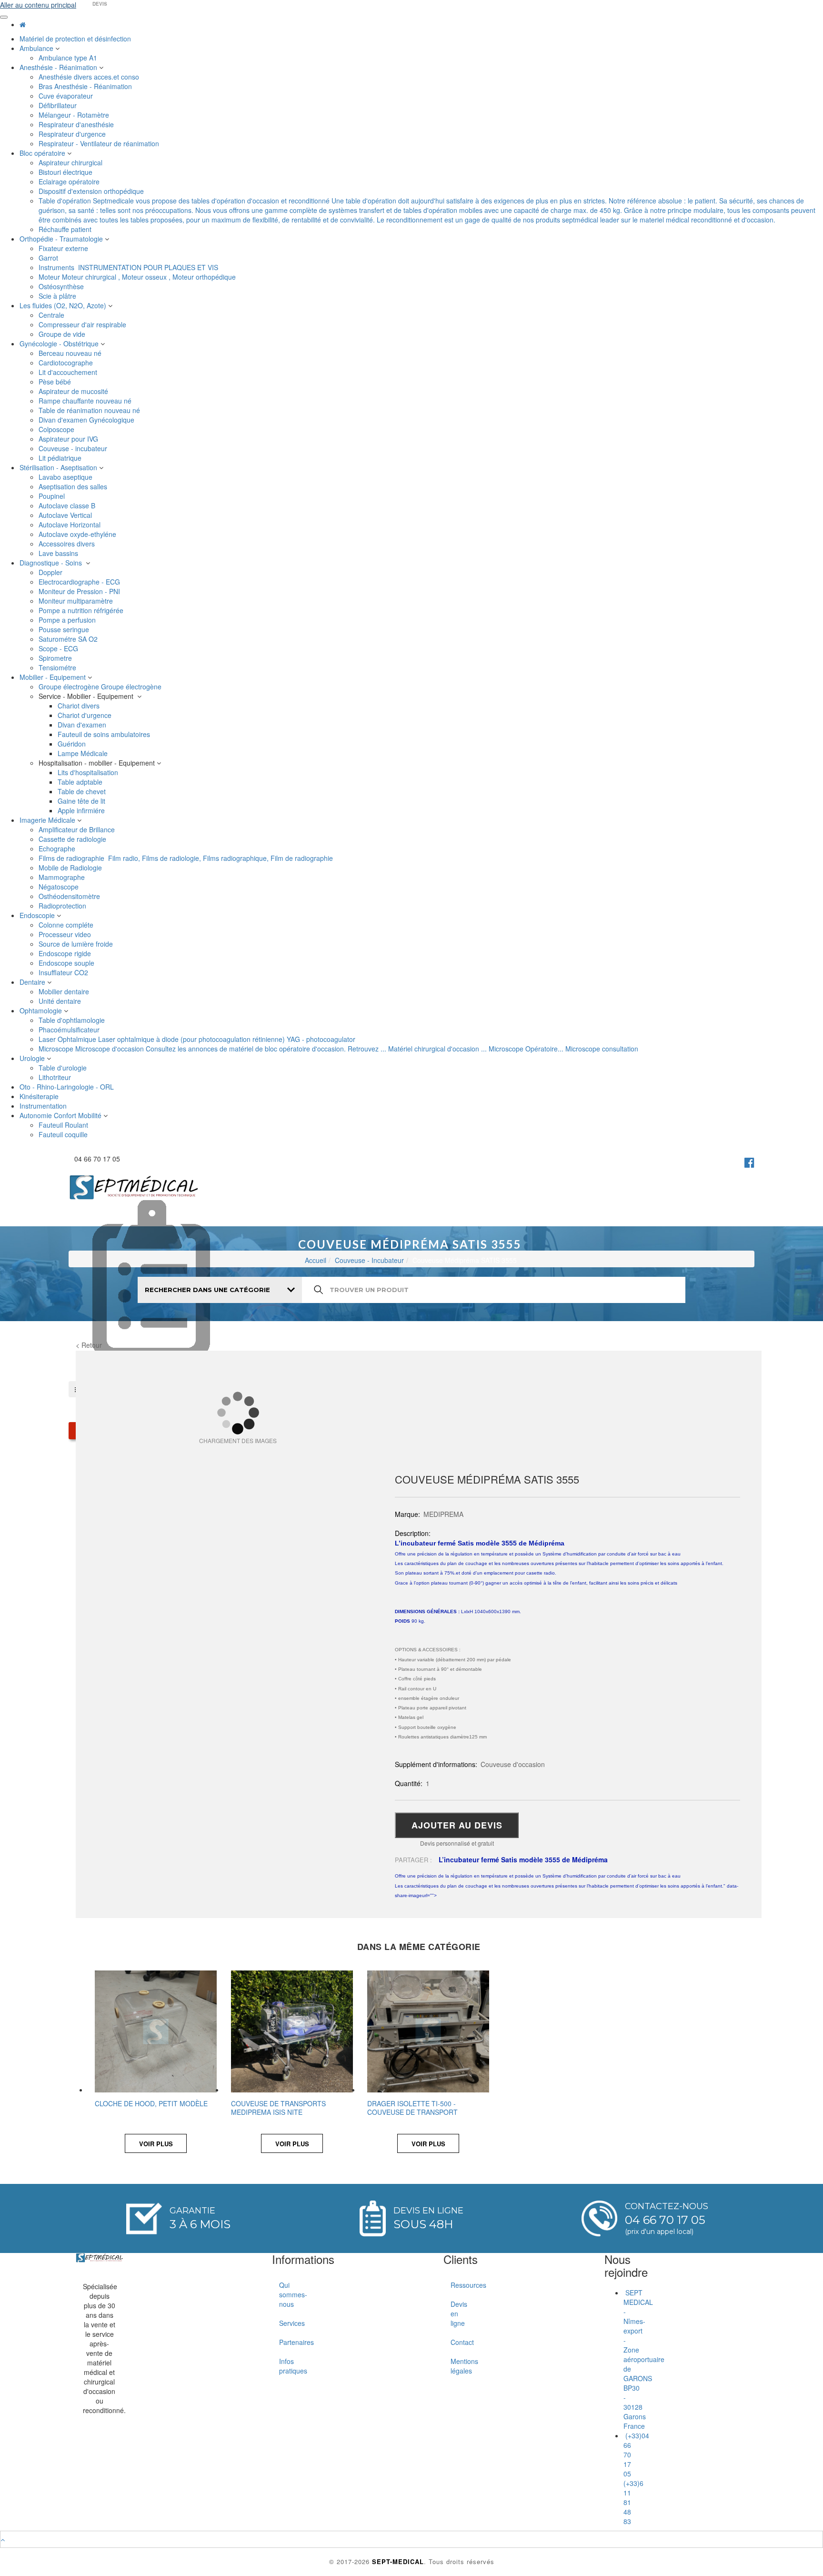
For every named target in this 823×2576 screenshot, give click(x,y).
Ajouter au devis (457, 1825)
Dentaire (33, 982)
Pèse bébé (56, 382)
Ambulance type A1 (69, 58)
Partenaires (283, 2342)
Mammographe (63, 877)
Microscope (338, 1049)
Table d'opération (427, 210)
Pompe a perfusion (68, 620)
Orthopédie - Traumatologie (62, 239)
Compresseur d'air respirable (83, 324)
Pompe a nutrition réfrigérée (82, 610)
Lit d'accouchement (69, 372)
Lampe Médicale (84, 753)
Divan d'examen (83, 725)
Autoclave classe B (68, 505)
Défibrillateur (59, 105)
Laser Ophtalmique (197, 1039)
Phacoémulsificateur (70, 1030)
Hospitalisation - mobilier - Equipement (98, 763)
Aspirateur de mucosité (74, 391)
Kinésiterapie (40, 1096)
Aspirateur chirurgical (71, 162)
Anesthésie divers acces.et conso (90, 77)
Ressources (454, 2285)
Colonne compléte (67, 925)
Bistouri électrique (66, 172)
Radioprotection (63, 906)
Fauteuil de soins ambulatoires (105, 734)
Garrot (49, 258)
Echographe (58, 849)
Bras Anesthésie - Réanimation (86, 86)
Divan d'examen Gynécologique (87, 420)
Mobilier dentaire (65, 991)
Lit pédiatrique (61, 458)
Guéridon (73, 744)
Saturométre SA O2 (69, 639)
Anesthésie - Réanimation (59, 67)
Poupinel (53, 496)
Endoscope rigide (66, 953)
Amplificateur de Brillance (78, 829)
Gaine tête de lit (82, 801)
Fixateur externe (64, 248)
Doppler (51, 572)
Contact (454, 2342)
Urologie (33, 1058)
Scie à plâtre (58, 296)
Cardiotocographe (67, 363)
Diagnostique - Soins (53, 563)
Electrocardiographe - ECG (80, 582)
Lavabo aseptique (66, 477)
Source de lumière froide (77, 944)
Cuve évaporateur (67, 96)
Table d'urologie (64, 1068)
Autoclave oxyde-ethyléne (78, 534)
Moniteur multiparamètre (77, 601)
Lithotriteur (56, 1077)
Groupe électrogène (100, 687)
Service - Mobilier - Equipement (88, 696)
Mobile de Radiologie (71, 868)
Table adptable (81, 782)
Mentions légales (454, 2366)
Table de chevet (83, 791)
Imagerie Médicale (48, 820)
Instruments (128, 267)
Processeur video (66, 934)
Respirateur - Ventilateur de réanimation (100, 143)
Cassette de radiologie (73, 839)
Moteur (137, 277)
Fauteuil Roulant (64, 1125)
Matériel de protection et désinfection (76, 39)
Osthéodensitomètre (70, 896)
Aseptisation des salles (74, 486)
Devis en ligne (454, 2313)
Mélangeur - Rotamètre (75, 115)
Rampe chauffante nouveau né (86, 401)
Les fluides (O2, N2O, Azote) (64, 305)
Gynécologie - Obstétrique (60, 343)
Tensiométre (58, 667)
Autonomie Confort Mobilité (61, 1115)
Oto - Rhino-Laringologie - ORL (68, 1087)
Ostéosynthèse (62, 286)
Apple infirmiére (82, 810)
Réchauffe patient (66, 229)
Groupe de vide (63, 334)
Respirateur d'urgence (73, 134)
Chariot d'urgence (85, 715)
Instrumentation (44, 1106)
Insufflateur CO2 (64, 972)
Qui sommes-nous (283, 2294)
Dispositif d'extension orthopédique (92, 191)
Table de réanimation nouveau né (90, 410)
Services (283, 2323)
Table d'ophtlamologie (73, 1020)
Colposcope (57, 429)
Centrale (52, 315)
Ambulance (37, 48)
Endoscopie (38, 915)
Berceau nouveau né (71, 353)
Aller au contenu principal (38, 5)
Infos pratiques (283, 2366)
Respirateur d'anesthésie (77, 124)
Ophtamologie (42, 1010)
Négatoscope (60, 887)
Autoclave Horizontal (70, 525)
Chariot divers (80, 706)
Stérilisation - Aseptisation (59, 467)
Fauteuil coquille (64, 1134)
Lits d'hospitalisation (89, 772)
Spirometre (56, 658)
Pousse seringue (65, 629)
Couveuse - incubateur (75, 448)
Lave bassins (59, 553)
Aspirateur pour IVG (69, 439)
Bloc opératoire (43, 153)
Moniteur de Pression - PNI (80, 591)
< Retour (89, 1345)
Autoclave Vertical (66, 515)
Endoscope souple (67, 963)
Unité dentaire (61, 1001)
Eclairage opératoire (70, 182)
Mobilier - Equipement (54, 677)
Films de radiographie (186, 858)
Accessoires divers (68, 544)
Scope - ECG (59, 648)
